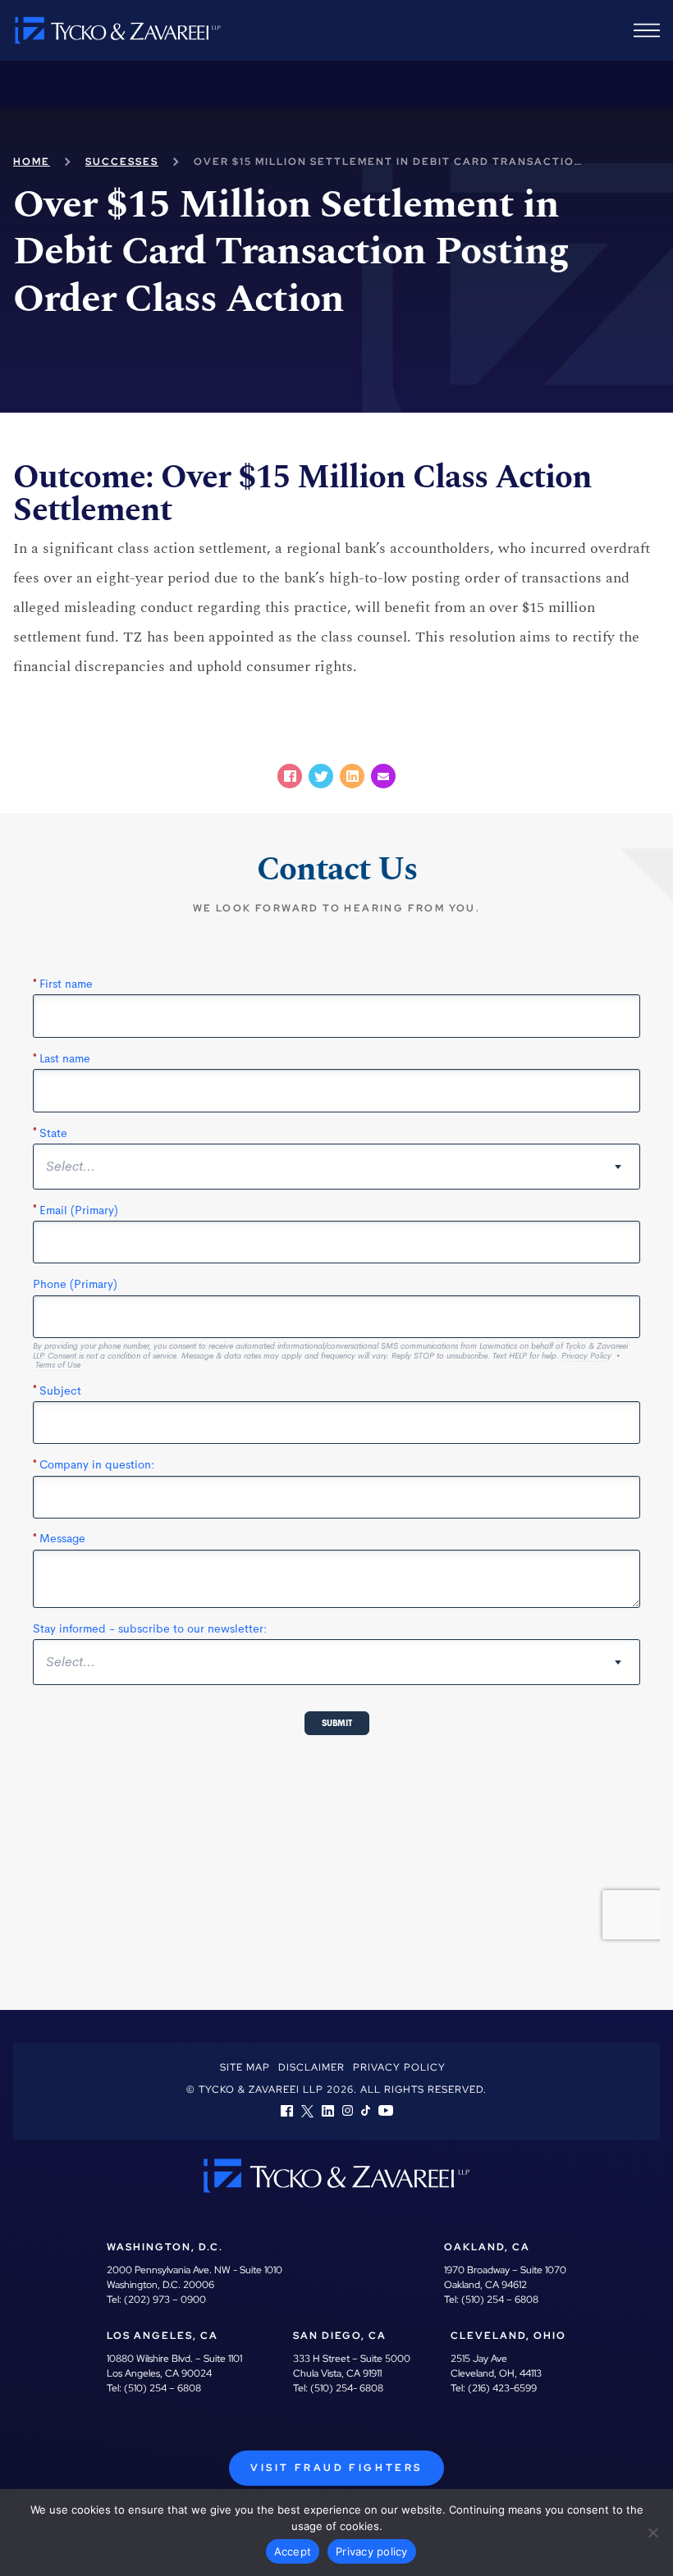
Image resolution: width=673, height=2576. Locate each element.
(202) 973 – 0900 (165, 2300)
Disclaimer (311, 2067)
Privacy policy (372, 2551)
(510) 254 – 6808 (500, 2300)
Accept (293, 2551)
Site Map (245, 2067)
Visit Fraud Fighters (336, 2468)
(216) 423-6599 (502, 2388)
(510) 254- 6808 (347, 2388)
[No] (652, 2533)
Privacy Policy (399, 2067)
